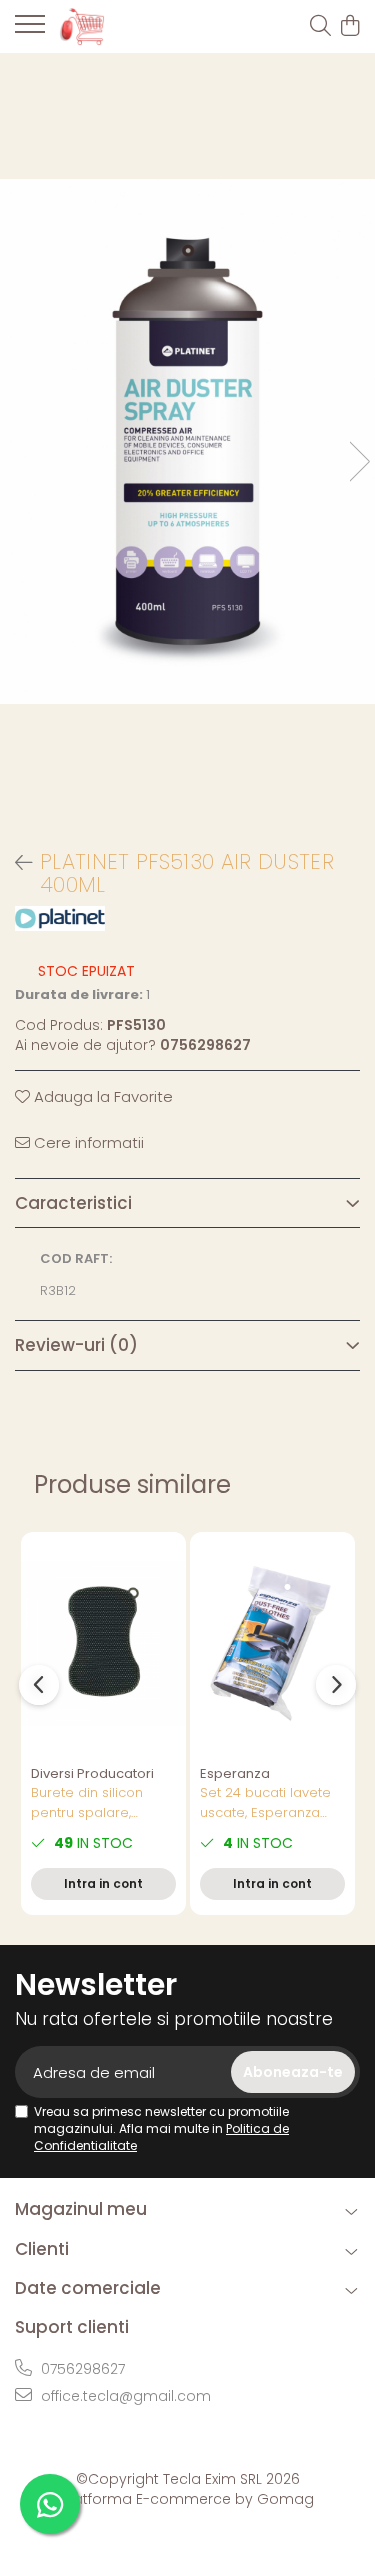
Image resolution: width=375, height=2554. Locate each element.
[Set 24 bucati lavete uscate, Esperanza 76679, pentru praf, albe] (272, 1643)
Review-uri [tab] (76, 1345)
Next (359, 461)
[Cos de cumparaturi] (349, 27)
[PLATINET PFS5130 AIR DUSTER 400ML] (187, 441)
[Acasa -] (130, 26)
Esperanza (235, 1773)
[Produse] (30, 30)
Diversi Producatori (92, 1773)
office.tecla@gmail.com (124, 2396)
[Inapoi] (15, 863)
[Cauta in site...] (320, 27)
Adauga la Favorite (101, 1096)
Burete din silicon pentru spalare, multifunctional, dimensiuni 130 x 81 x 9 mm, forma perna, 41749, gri (103, 1803)
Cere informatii (87, 1142)
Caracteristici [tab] (73, 1203)
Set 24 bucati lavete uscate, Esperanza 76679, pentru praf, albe (265, 1803)
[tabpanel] (187, 441)
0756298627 (81, 2369)
